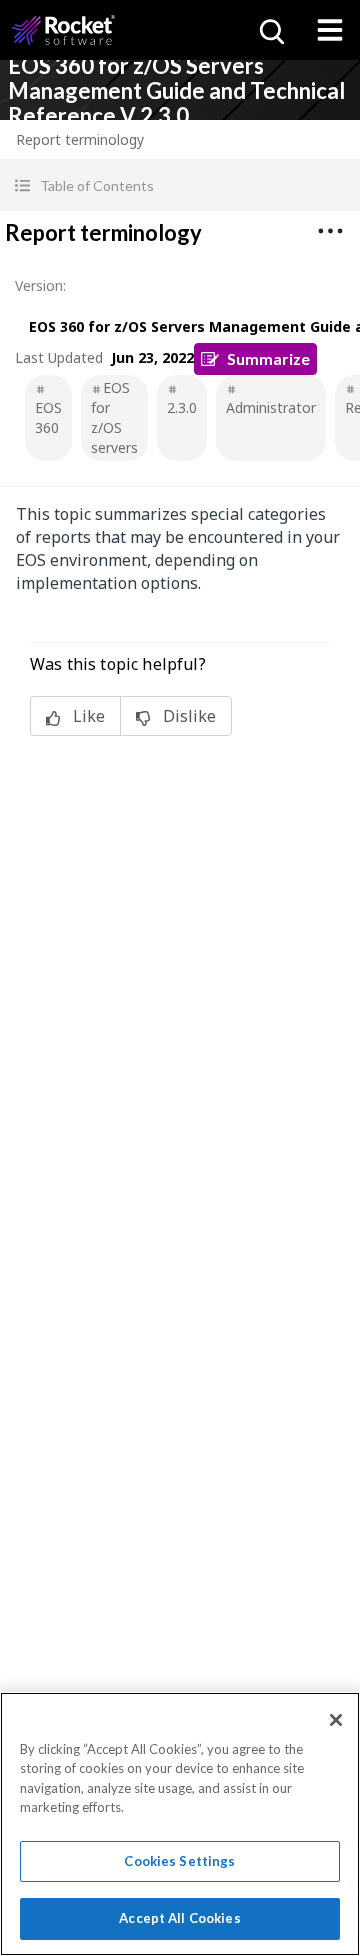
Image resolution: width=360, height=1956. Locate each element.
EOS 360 (48, 417)
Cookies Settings (179, 1861)
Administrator (271, 407)
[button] (180, 185)
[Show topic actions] (330, 231)
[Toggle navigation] (330, 30)
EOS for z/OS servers (114, 417)
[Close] (336, 1720)
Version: (40, 285)
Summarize (268, 358)
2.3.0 (182, 407)
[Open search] (270, 30)
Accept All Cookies (179, 1918)
